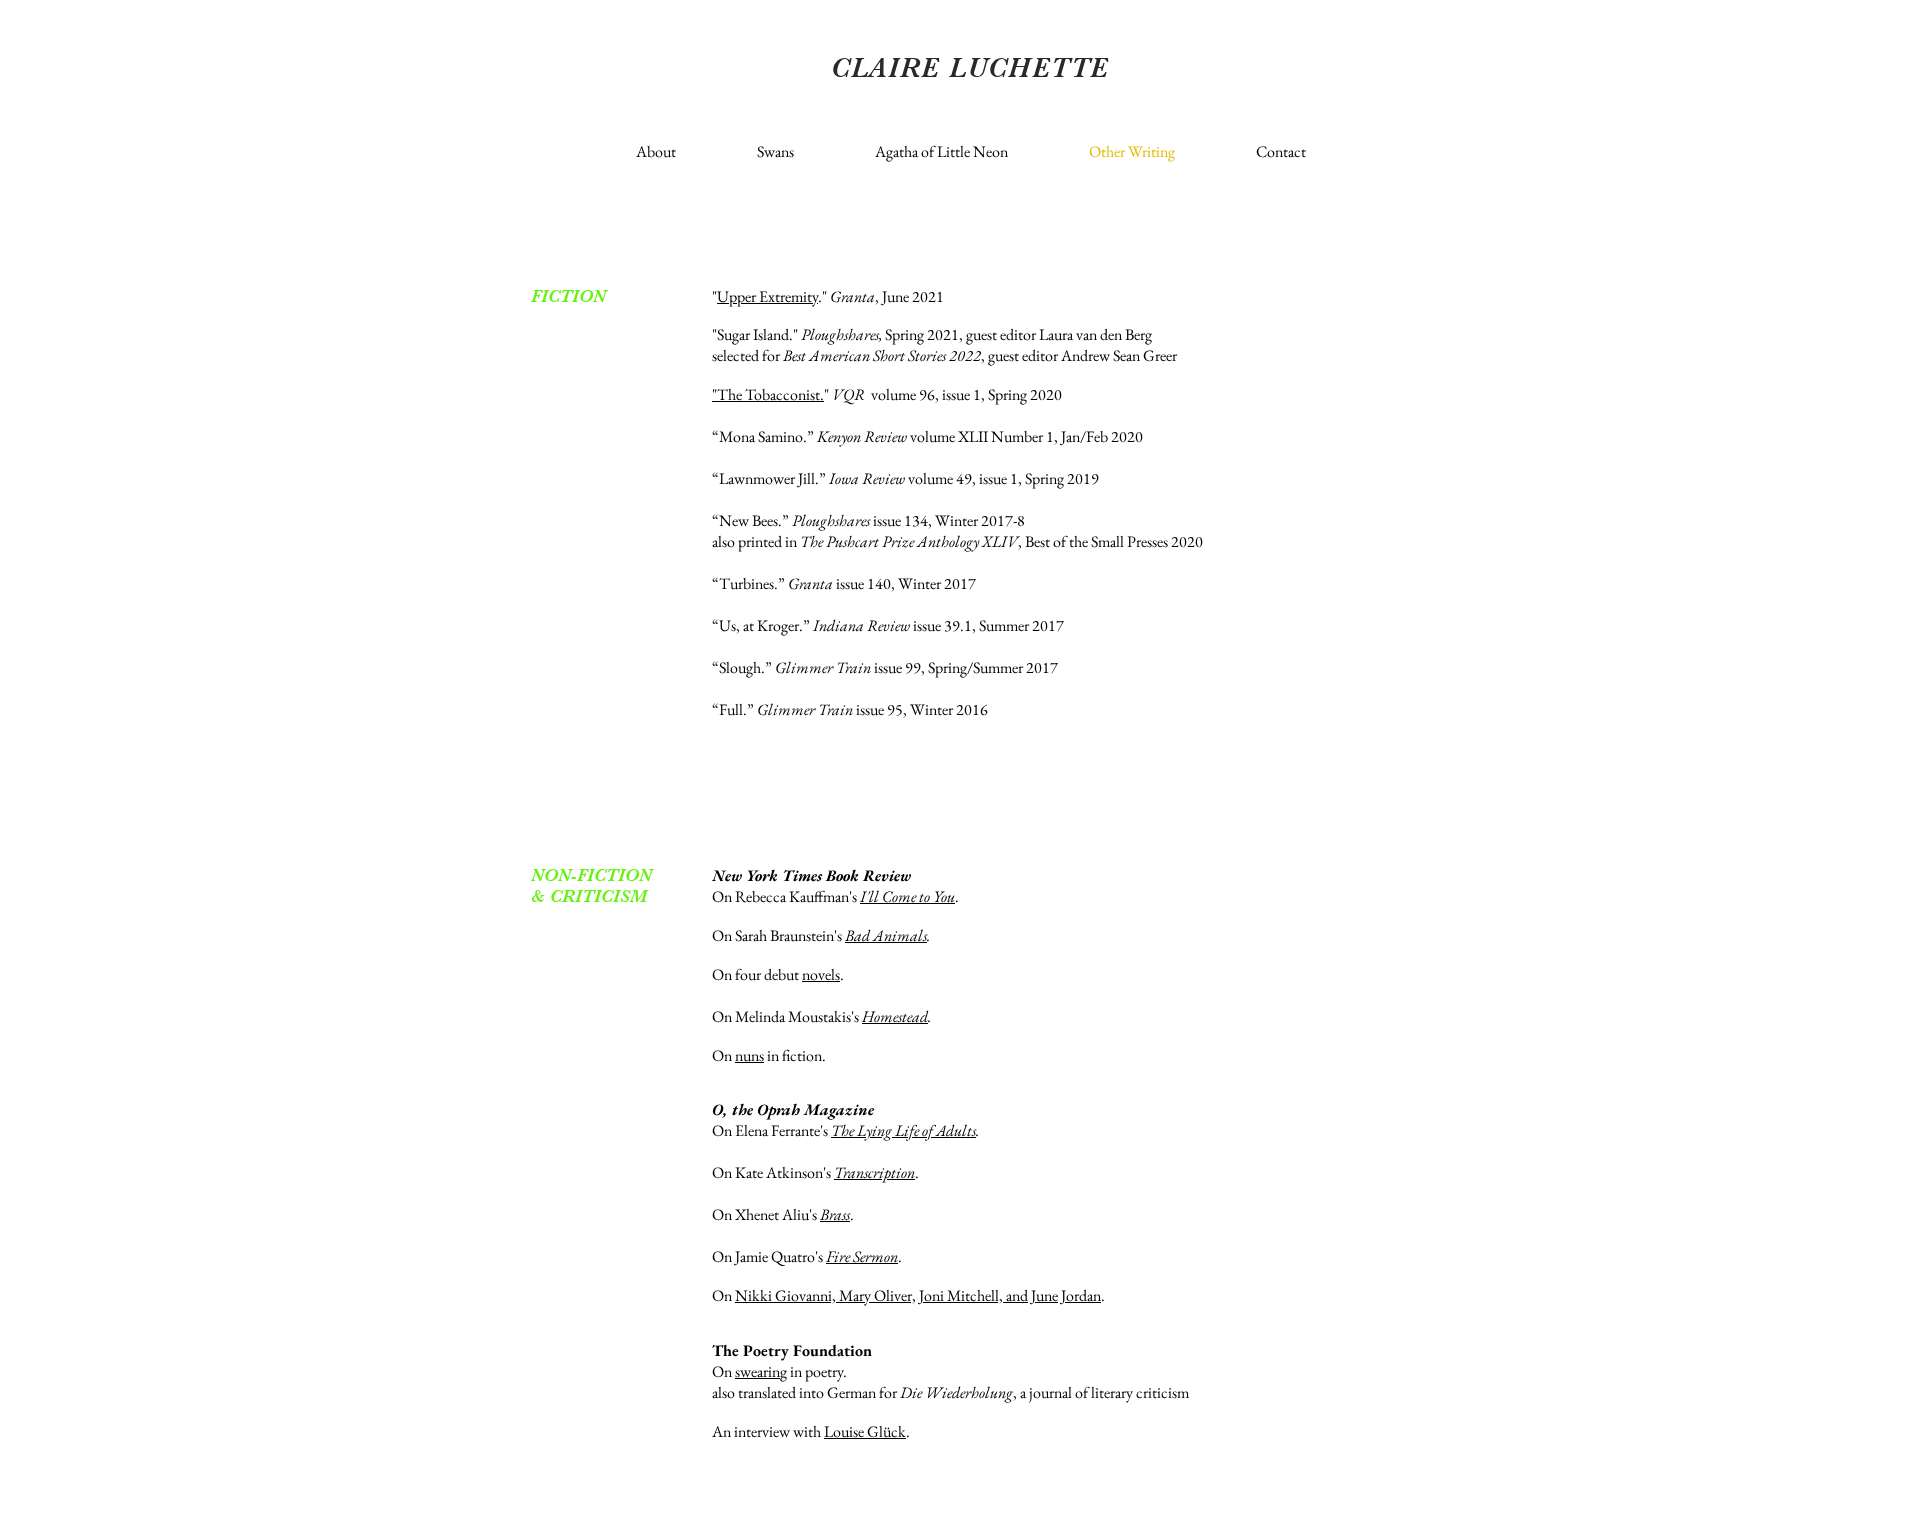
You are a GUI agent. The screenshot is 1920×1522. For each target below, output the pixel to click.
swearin (757, 1371)
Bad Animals (886, 935)
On (723, 1371)
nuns (749, 1055)
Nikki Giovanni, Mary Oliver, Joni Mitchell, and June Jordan (918, 1295)
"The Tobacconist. (768, 394)
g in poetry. (813, 1371)
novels (821, 974)
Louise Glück (865, 1431)
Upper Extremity (767, 296)
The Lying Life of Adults (903, 1130)
